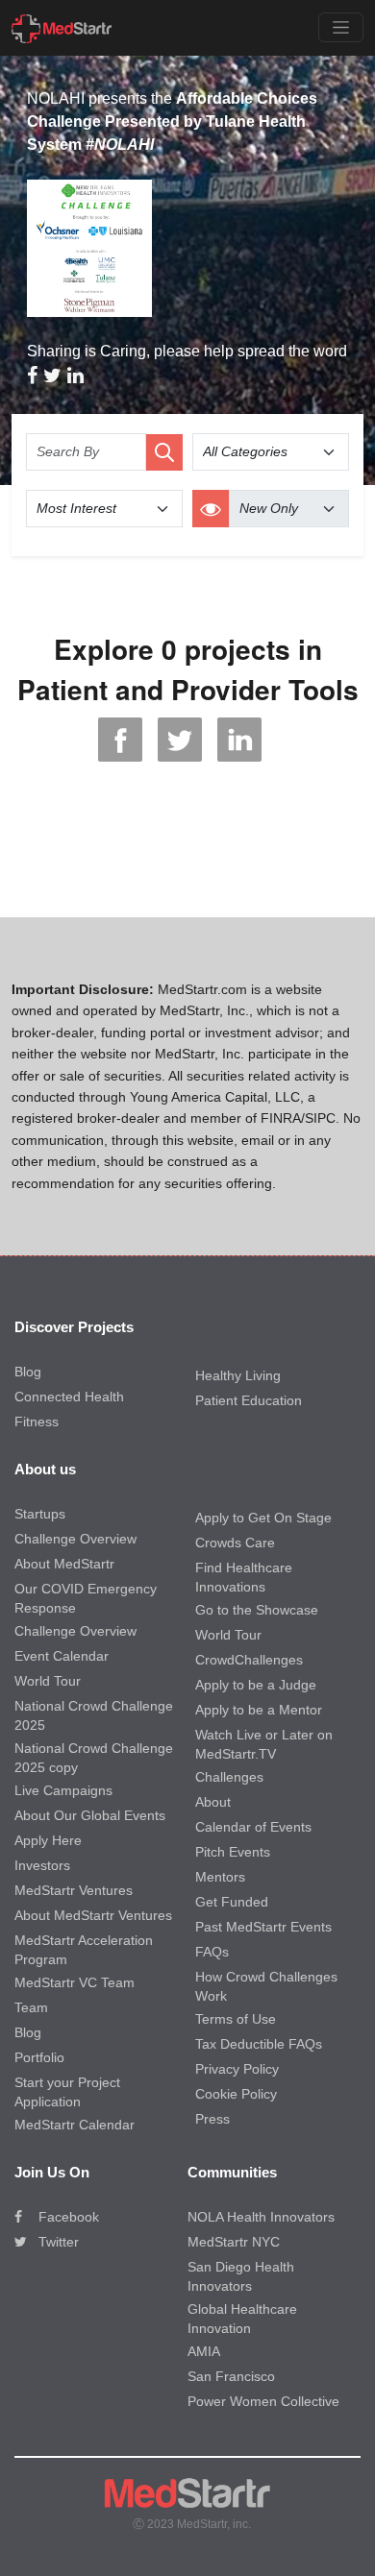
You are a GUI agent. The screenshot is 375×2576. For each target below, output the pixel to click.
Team (31, 2007)
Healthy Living (238, 1375)
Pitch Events (233, 1852)
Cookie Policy (236, 2094)
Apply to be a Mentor (259, 1710)
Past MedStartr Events (263, 1927)
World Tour (48, 1681)
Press (212, 2119)
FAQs (212, 1952)
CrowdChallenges (249, 1660)
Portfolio (39, 2057)
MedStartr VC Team (75, 1982)
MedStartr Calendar (75, 2125)
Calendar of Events (253, 1827)
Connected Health (69, 1397)
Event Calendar (62, 1656)
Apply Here (48, 1840)
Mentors (220, 1877)
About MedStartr (64, 1564)
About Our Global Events (90, 1815)
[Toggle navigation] (341, 27)
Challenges (229, 1777)
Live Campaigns (63, 1790)
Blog (28, 1372)
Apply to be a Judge (256, 1685)
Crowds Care (235, 1543)
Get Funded (232, 1902)
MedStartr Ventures (74, 1890)
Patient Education (249, 1400)
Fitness (37, 1422)
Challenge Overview (75, 1539)
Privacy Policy (237, 2069)
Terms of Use (236, 2019)
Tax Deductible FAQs (259, 2044)
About (213, 1802)
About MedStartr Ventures (93, 1915)
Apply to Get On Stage (263, 1518)
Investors (42, 1865)
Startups (40, 1514)
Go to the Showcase (257, 1610)
